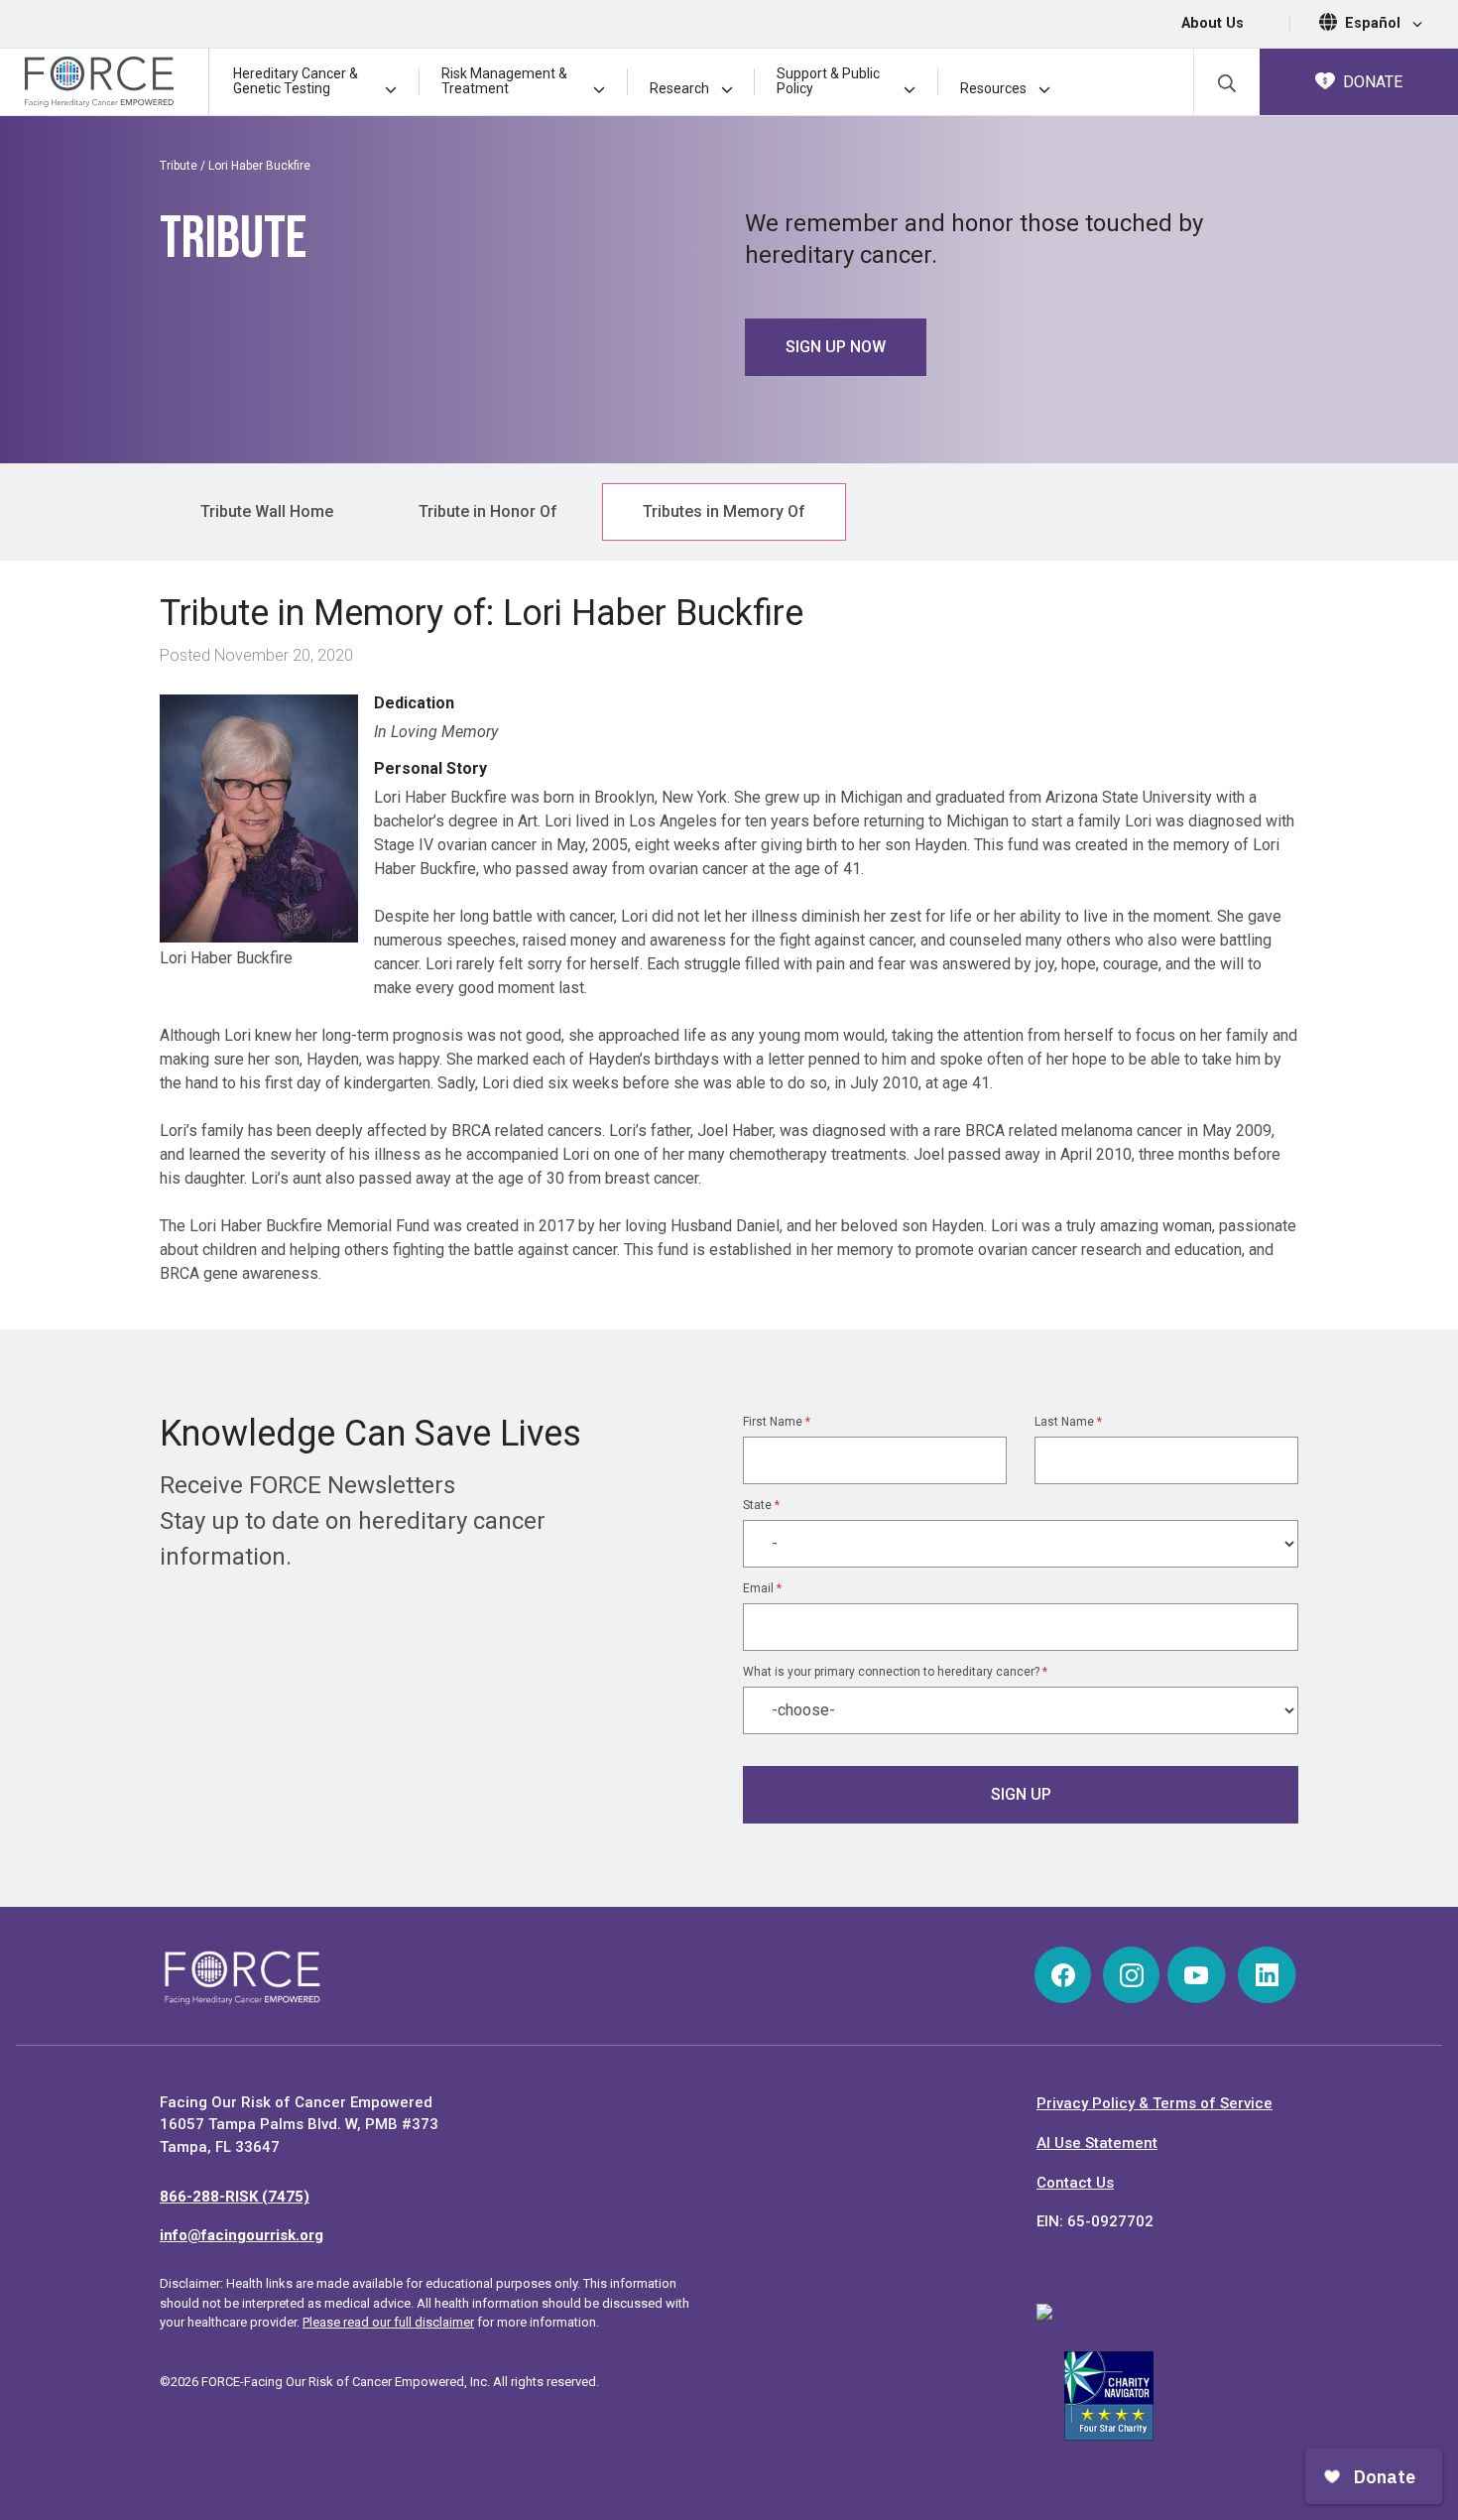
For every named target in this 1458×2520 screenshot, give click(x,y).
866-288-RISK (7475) (235, 2197)
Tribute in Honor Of (488, 511)
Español (1375, 23)
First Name (777, 1422)
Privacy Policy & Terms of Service (1154, 2103)
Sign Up (1021, 1794)
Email (762, 1588)
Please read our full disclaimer (388, 2322)
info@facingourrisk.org (242, 2235)
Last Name (1068, 1422)
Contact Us (1075, 2183)
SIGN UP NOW (836, 347)
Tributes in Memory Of (724, 511)
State (761, 1505)
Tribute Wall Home (267, 511)
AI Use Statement (1097, 2143)
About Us (1213, 23)
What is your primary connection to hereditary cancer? (895, 1672)
